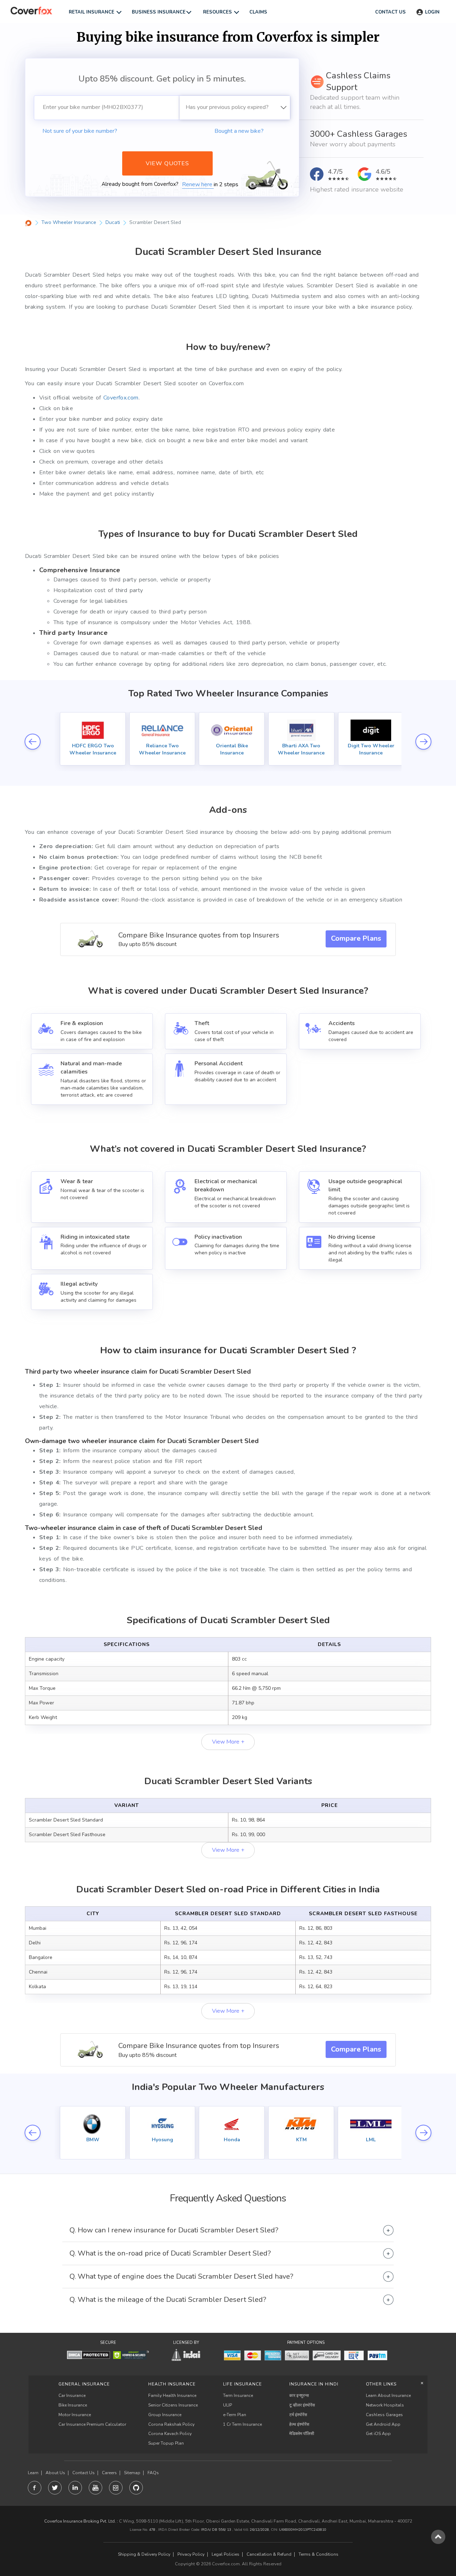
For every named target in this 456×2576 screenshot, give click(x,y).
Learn (33, 2473)
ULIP (227, 2405)
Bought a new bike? (239, 131)
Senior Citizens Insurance (173, 2405)
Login (432, 12)
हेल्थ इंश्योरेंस (299, 2424)
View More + (228, 1742)
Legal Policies (226, 2554)
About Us (55, 2473)
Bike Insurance (73, 2405)
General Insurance (84, 2384)
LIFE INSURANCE (242, 2384)
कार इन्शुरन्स (299, 2395)
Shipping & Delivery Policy (144, 2554)
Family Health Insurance (172, 2395)
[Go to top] (438, 2537)
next (423, 741)
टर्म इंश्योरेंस (298, 2415)
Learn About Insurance (388, 2395)
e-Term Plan (235, 2415)
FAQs (153, 2473)
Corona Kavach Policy (170, 2434)
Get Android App (383, 2424)
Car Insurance (72, 2395)
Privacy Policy (191, 2554)
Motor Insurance (75, 2415)
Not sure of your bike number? (80, 131)
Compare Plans (356, 938)
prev (33, 741)
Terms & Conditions (318, 2554)
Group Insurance (165, 2415)
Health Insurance (172, 2384)
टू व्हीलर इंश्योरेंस (302, 2405)
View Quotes (167, 163)
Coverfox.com (121, 398)
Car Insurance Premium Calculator (92, 2424)
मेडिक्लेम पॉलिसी (302, 2434)
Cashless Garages (384, 2415)
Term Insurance (238, 2395)
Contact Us (84, 2473)
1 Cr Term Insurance (242, 2424)
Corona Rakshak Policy (171, 2424)
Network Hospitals (385, 2405)
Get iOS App (378, 2434)
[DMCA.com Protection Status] (89, 2355)
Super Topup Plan (166, 2443)
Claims (258, 12)
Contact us (390, 12)
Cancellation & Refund (269, 2554)
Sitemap (132, 2473)
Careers (109, 2473)
